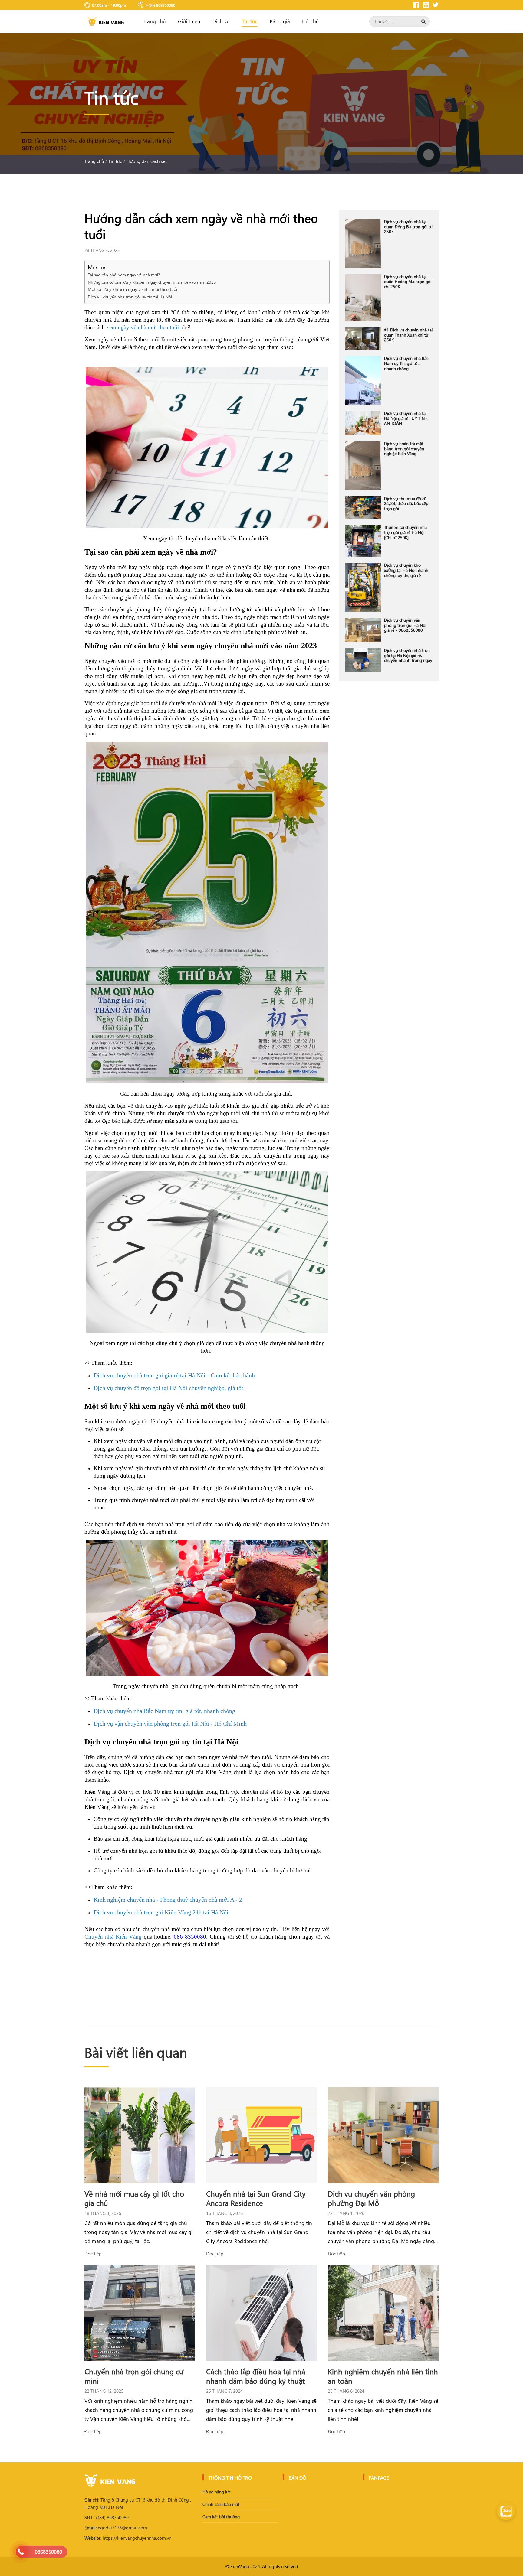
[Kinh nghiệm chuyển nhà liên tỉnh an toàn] (383, 2313)
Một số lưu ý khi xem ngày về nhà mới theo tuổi (133, 289)
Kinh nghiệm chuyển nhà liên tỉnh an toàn (383, 2376)
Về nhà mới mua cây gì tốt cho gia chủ (134, 2198)
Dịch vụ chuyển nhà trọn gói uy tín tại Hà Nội (130, 297)
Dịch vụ (221, 21)
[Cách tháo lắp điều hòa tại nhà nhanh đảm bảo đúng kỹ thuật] (261, 2313)
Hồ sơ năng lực (216, 2492)
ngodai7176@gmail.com (116, 2528)
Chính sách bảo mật (221, 2504)
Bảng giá (280, 21)
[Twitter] (436, 5)
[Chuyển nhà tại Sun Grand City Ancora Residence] (261, 2135)
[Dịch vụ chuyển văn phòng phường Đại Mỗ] (383, 2135)
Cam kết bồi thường (221, 2517)
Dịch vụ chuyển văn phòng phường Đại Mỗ (371, 2198)
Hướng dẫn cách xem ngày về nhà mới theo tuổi (149, 161)
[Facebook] (416, 5)
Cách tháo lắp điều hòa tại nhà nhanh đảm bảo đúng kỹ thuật (256, 2376)
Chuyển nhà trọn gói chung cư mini (134, 2376)
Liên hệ (310, 21)
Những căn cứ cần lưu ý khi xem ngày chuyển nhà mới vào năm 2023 (152, 282)
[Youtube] (426, 5)
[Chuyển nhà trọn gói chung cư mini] (140, 2313)
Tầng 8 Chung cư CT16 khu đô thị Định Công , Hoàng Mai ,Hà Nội (138, 2503)
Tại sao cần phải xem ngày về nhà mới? (124, 275)
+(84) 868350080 (107, 2517)
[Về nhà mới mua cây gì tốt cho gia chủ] (140, 2135)
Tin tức (250, 21)
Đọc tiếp (93, 2254)
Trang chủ (154, 21)
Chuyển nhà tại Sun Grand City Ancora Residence (256, 2198)
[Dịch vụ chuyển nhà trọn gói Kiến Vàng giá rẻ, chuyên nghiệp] (105, 22)
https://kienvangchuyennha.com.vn (128, 2538)
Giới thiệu (189, 21)
